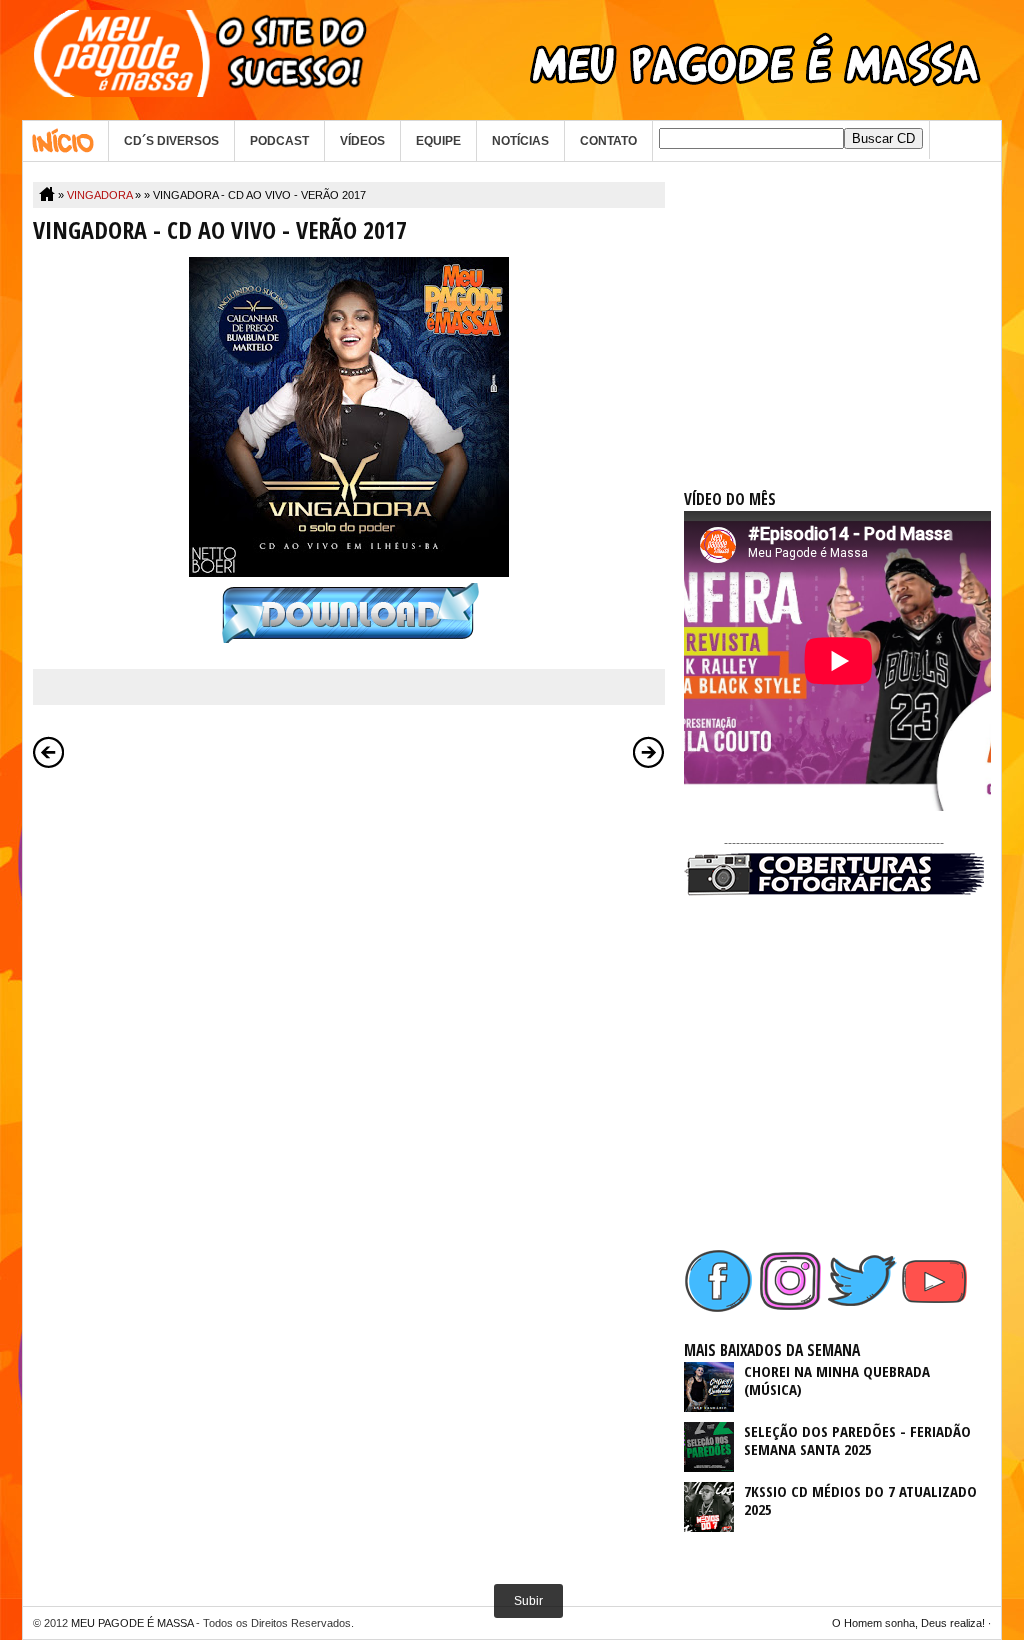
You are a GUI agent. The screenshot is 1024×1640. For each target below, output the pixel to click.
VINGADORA (99, 195)
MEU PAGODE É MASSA (132, 1623)
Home (65, 141)
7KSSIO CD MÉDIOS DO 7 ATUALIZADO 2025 (860, 1500)
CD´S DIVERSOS (171, 141)
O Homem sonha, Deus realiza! (908, 1623)
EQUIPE (438, 141)
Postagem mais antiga (649, 752)
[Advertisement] (834, 307)
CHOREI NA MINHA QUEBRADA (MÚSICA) (837, 1380)
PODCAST (279, 141)
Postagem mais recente (49, 752)
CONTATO (608, 141)
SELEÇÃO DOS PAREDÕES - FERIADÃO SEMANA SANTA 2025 (857, 1440)
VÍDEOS (362, 141)
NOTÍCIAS (520, 141)
